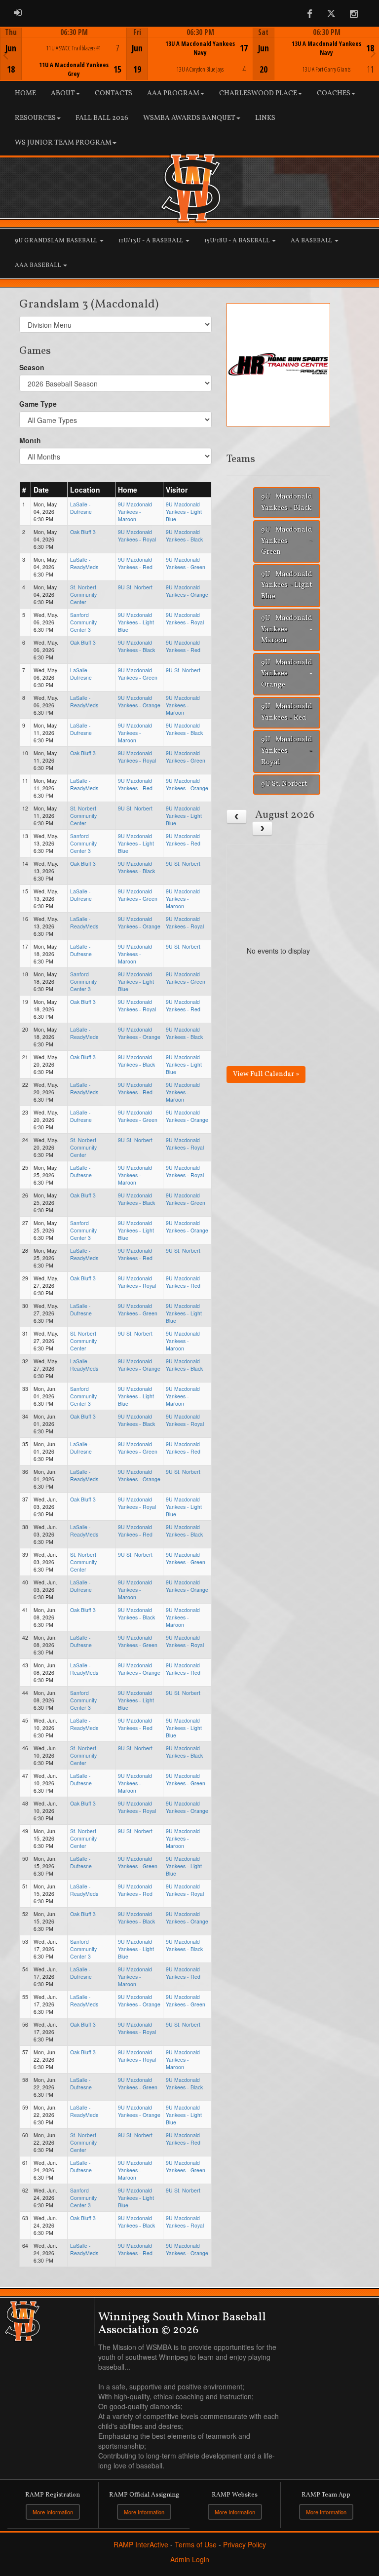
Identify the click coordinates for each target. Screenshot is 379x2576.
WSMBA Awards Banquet (189, 118)
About (63, 94)
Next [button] (373, 53)
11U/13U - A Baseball (152, 241)
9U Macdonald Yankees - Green (186, 563)
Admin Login (190, 2559)
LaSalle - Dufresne (81, 508)
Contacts (114, 94)
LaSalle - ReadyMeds (84, 563)
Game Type (38, 404)
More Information (53, 2512)
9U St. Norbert (135, 587)
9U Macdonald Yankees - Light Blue (184, 512)
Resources (35, 118)
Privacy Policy (245, 2544)
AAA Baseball (38, 266)
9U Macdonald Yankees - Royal (137, 536)
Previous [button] (6, 55)
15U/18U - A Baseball (238, 241)
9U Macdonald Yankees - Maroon (135, 512)
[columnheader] (25, 490)
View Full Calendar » (266, 1074)
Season (32, 367)
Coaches (334, 94)
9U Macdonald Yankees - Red (135, 563)
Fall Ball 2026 (102, 118)
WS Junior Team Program (63, 143)
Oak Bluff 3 (83, 532)
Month (30, 440)
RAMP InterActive (141, 2544)
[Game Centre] (64, 61)
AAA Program (173, 94)
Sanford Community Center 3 (83, 622)
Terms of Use (196, 2544)
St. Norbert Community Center (83, 595)
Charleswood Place (258, 94)
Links (265, 118)
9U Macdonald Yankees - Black (184, 536)
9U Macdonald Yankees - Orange (187, 591)
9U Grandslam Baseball (57, 241)
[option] (63, 54)
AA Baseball (312, 241)
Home (25, 94)
